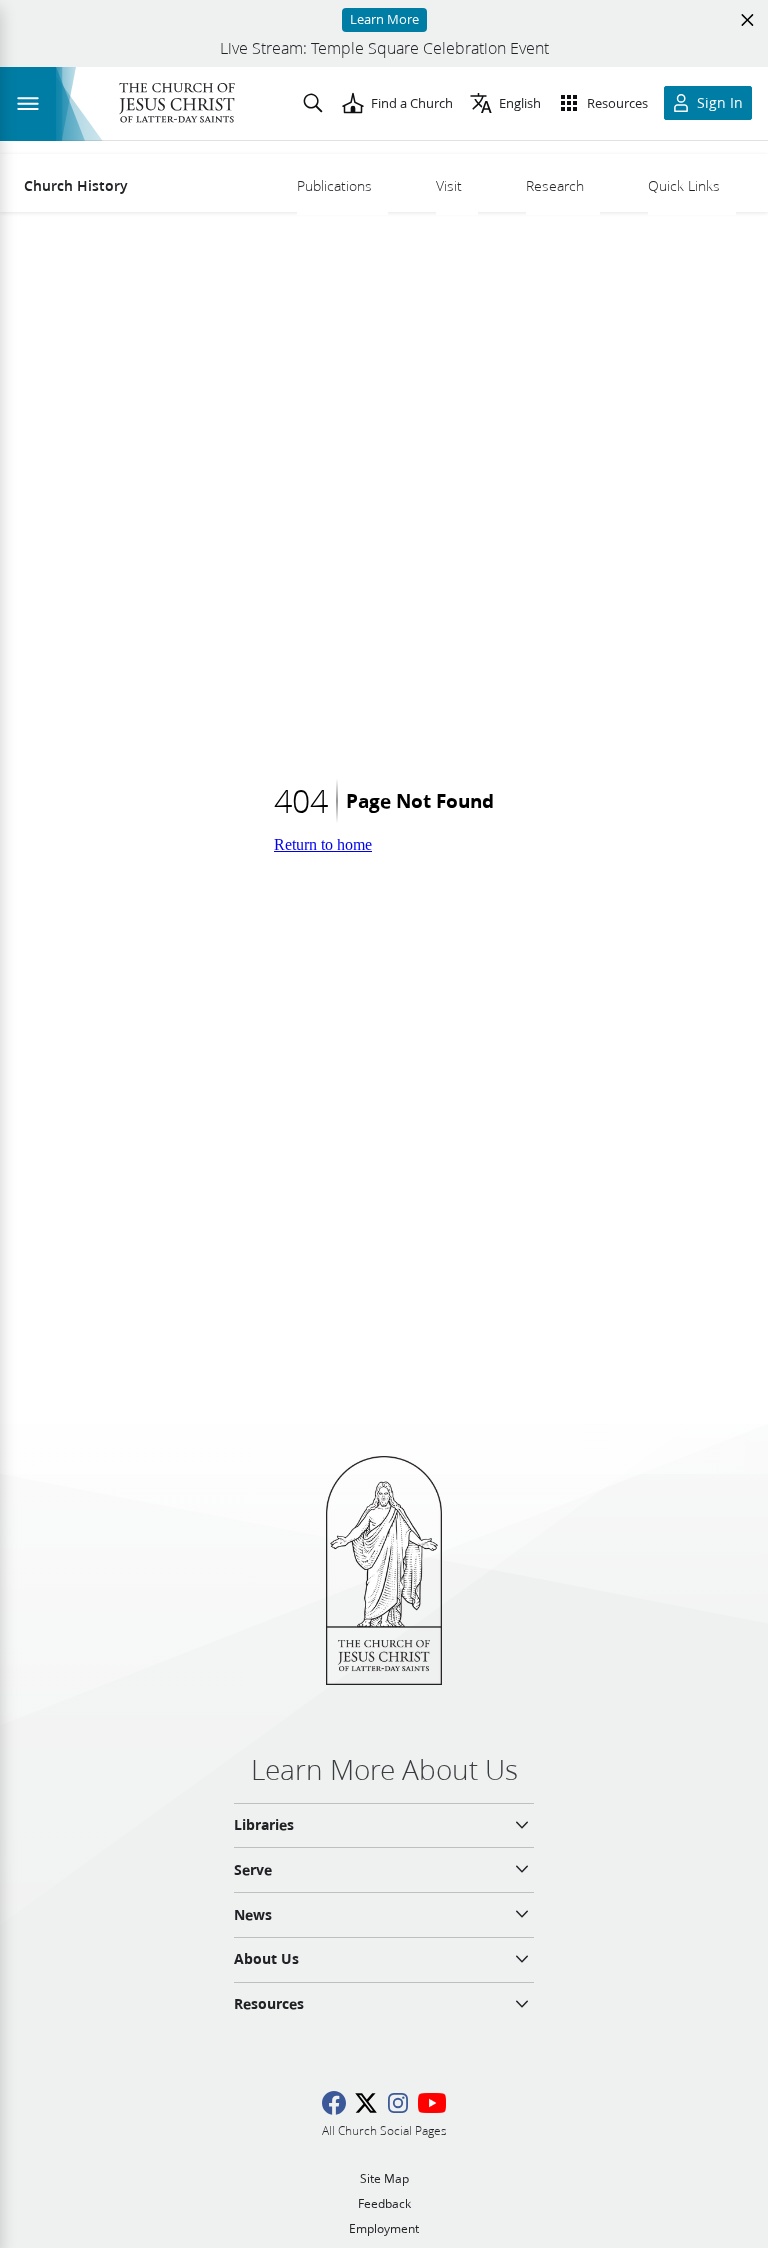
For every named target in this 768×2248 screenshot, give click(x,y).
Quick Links (684, 186)
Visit (449, 186)
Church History (76, 186)
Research (555, 186)
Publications (334, 186)
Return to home (323, 844)
